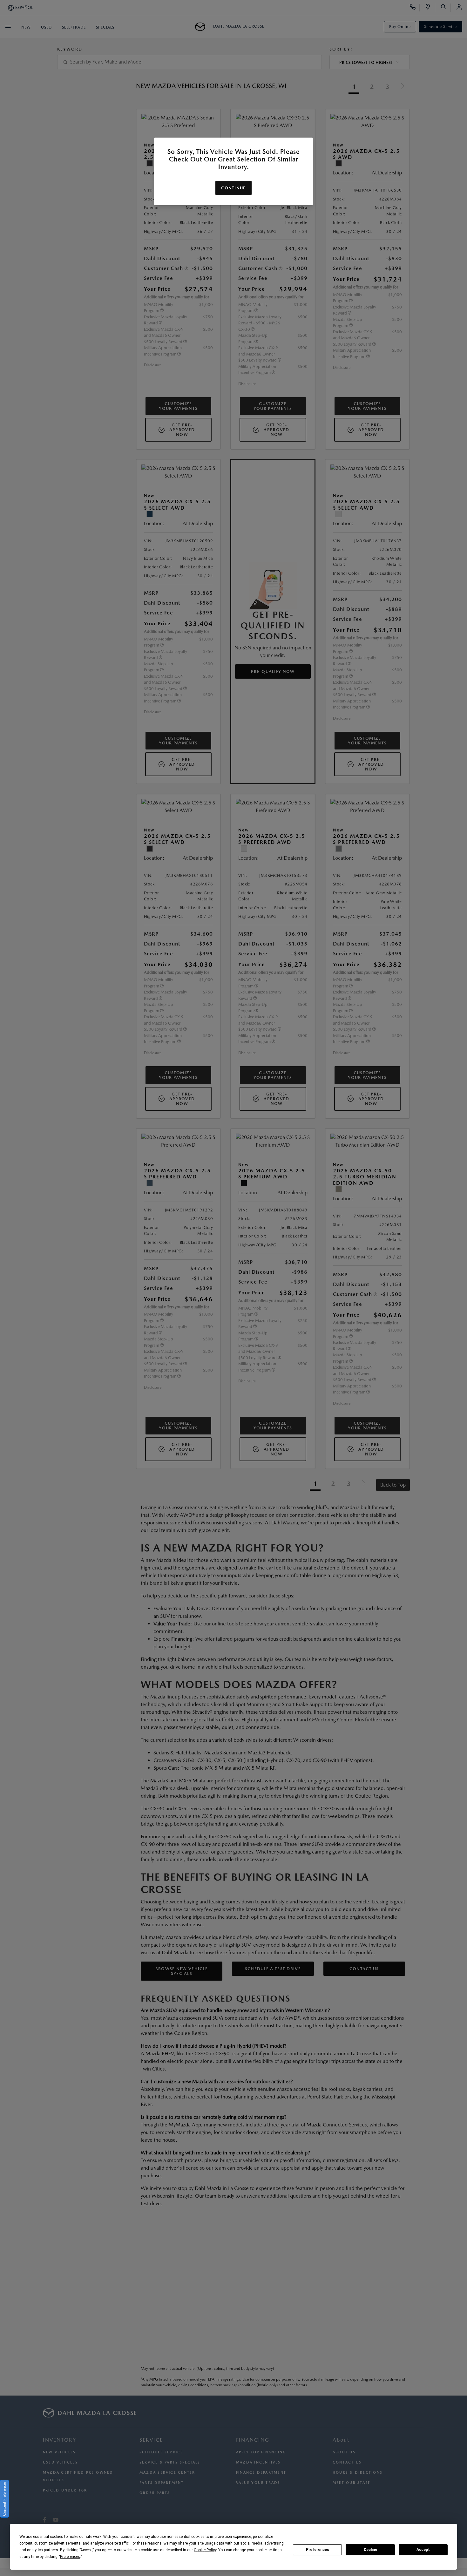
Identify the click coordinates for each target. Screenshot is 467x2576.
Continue (233, 188)
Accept (423, 2550)
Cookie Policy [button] (205, 2550)
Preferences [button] (70, 2557)
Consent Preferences (4, 2499)
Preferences (318, 2550)
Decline (370, 2550)
